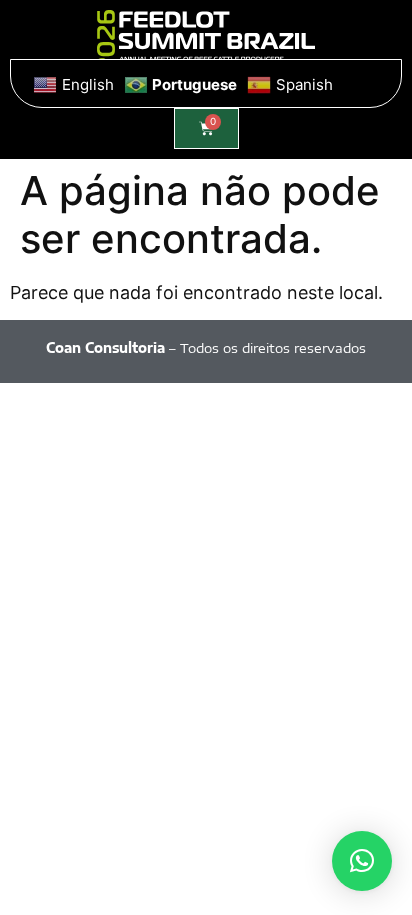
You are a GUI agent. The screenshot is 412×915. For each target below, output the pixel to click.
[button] (362, 861)
